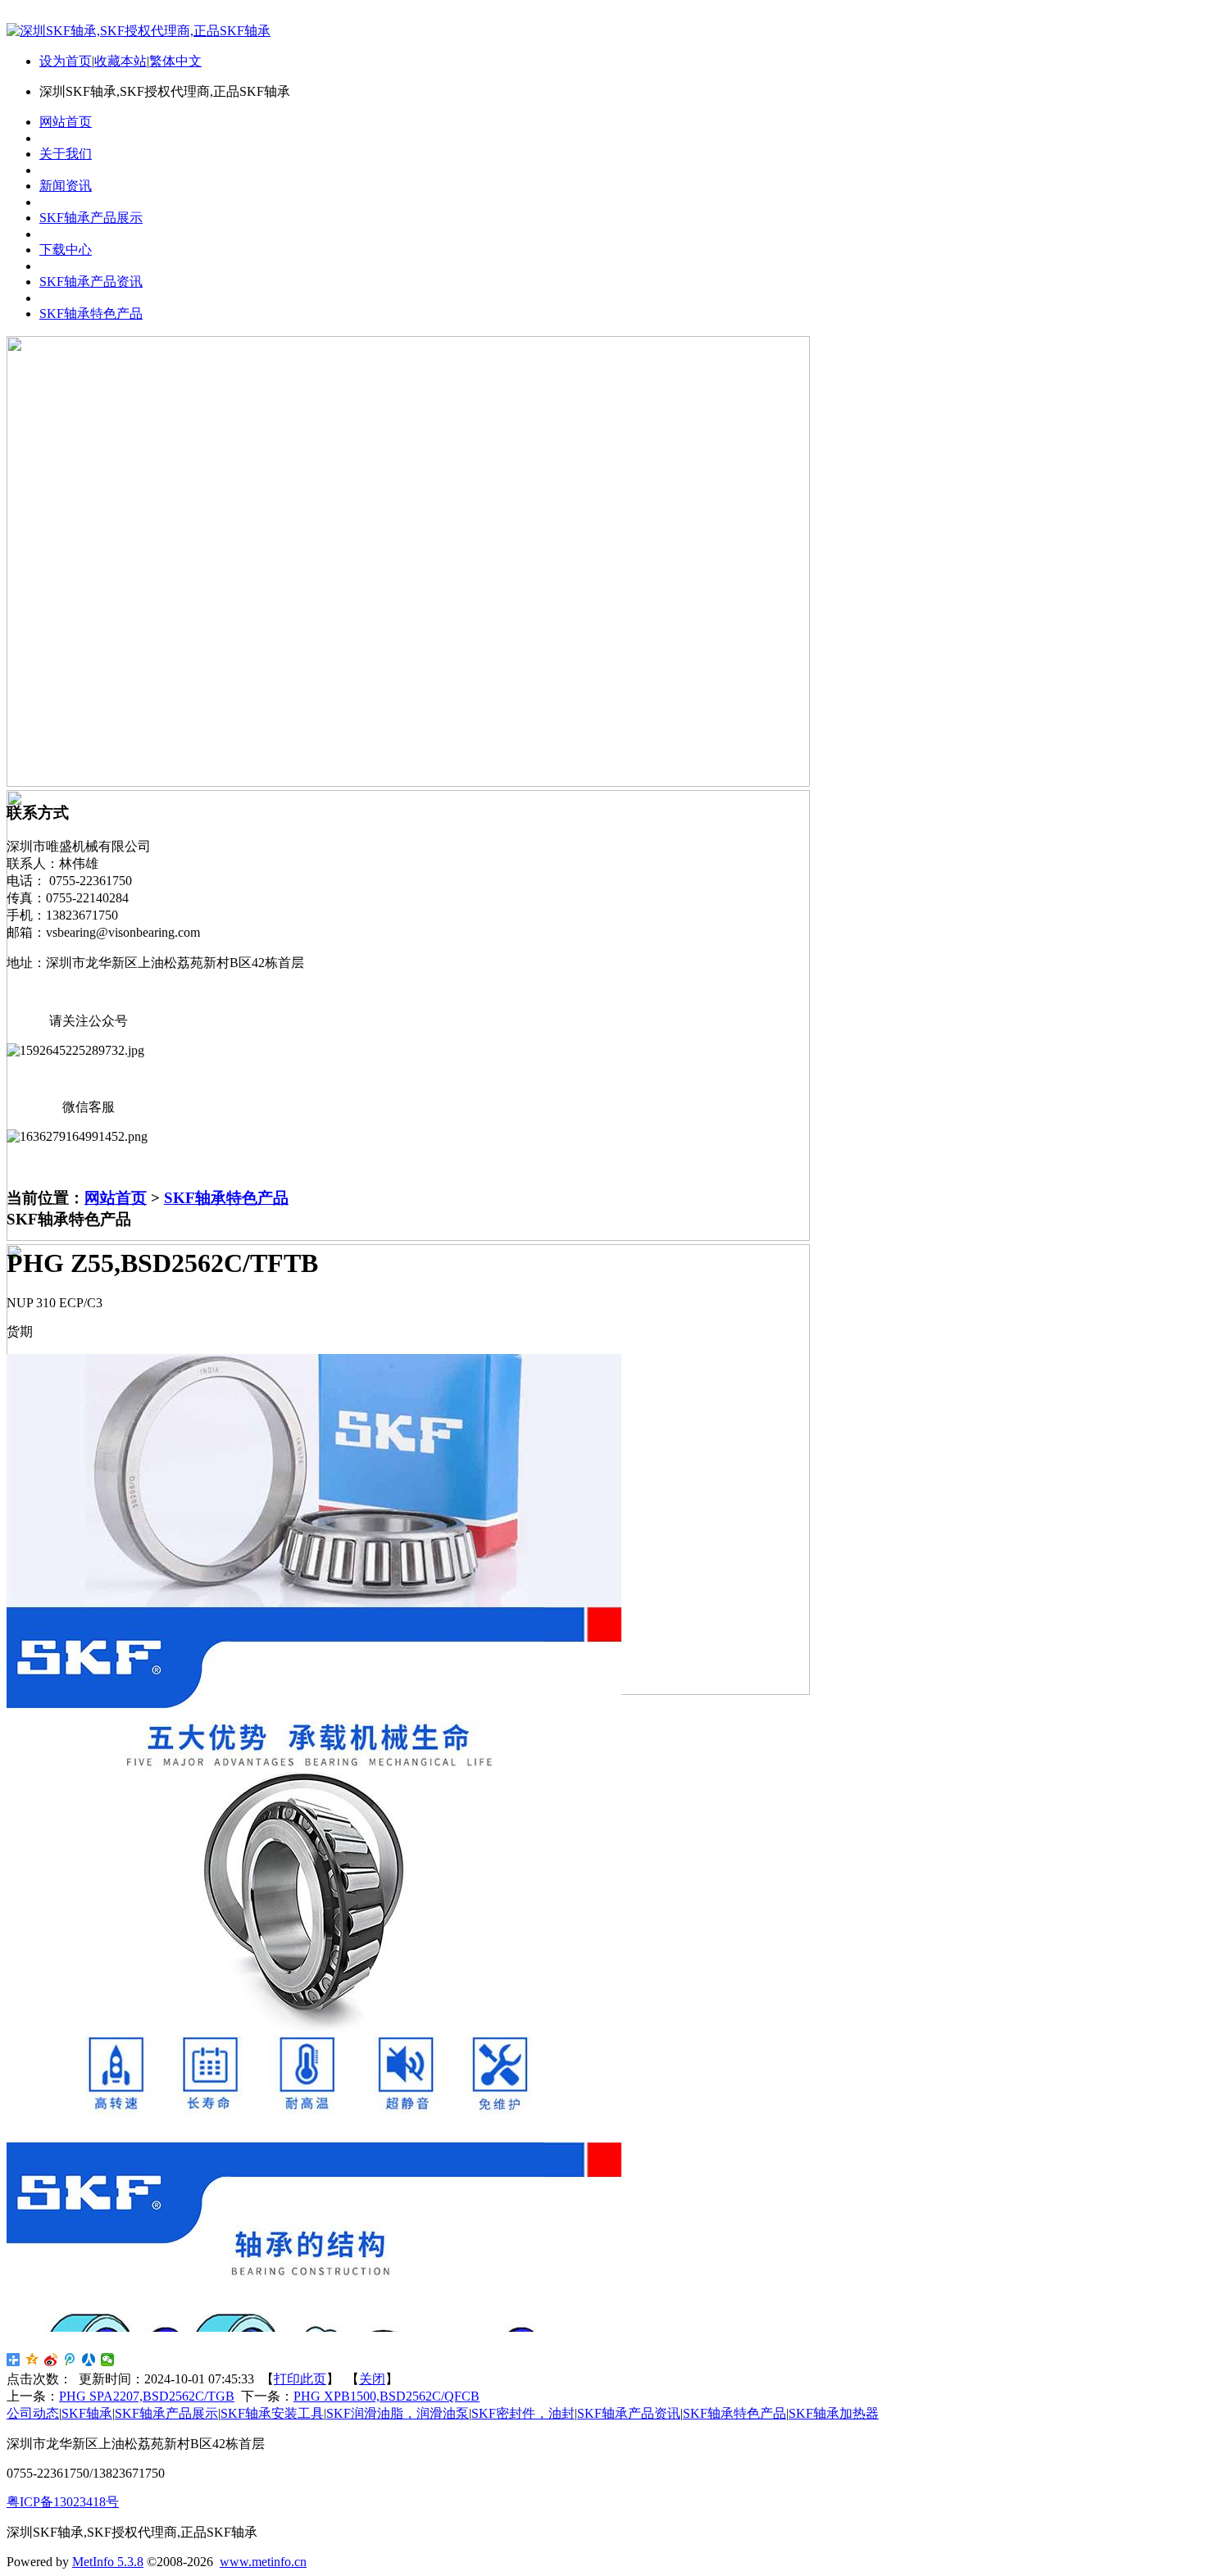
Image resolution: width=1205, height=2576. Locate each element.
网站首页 (116, 1198)
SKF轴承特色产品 (226, 1198)
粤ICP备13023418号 (63, 2502)
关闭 (372, 2379)
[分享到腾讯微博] (70, 2360)
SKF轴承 (87, 2413)
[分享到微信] (108, 2360)
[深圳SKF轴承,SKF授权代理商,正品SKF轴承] (139, 31)
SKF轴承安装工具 (272, 2413)
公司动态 (33, 2413)
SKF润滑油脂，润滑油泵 (398, 2413)
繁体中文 (175, 61)
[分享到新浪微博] (51, 2360)
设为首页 (66, 61)
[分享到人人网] (89, 2360)
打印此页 (300, 2379)
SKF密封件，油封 (523, 2413)
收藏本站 (120, 61)
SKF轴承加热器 (834, 2413)
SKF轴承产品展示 (166, 2413)
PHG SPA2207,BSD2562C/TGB (147, 2396)
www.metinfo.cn (263, 2562)
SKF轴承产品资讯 (629, 2413)
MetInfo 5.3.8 (108, 2562)
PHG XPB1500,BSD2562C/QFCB (387, 2396)
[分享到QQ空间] (32, 2360)
